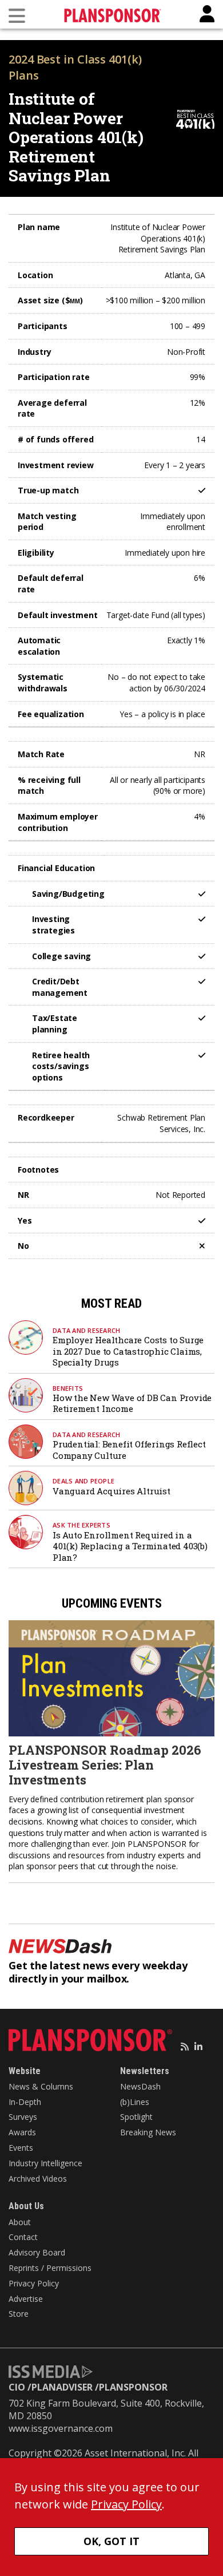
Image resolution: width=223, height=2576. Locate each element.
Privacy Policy (34, 2283)
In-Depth (25, 2102)
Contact (23, 2237)
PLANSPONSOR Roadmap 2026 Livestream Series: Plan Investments (105, 1765)
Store (19, 2314)
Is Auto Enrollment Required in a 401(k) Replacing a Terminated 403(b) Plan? (130, 1546)
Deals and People (83, 1481)
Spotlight (136, 2117)
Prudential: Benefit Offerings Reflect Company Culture (129, 1450)
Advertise (26, 2299)
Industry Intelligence (45, 2163)
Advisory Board (37, 2252)
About (20, 2222)
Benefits (68, 1388)
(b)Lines (135, 2102)
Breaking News (148, 2132)
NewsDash (140, 2086)
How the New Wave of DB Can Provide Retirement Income (132, 1403)
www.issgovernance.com (61, 2428)
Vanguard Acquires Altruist (111, 1491)
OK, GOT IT (111, 2541)
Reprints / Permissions (50, 2268)
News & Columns (41, 2086)
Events (21, 2148)
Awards (22, 2132)
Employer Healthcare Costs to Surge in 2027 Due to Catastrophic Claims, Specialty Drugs (128, 1351)
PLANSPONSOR (133, 2387)
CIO (17, 2387)
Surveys (23, 2117)
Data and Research (86, 1330)
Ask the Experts (81, 1525)
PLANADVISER (62, 2387)
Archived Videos (38, 2179)
